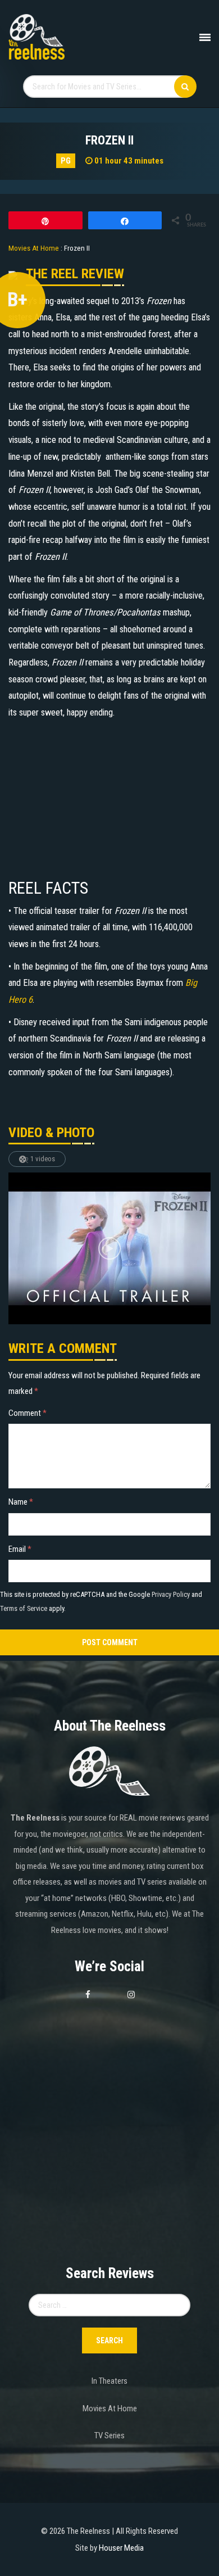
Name (21, 1502)
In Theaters (109, 2381)
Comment (28, 1413)
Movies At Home (110, 2409)
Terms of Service (24, 1608)
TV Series (109, 2435)
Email (20, 1549)
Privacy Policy (171, 1594)
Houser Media (121, 2548)
